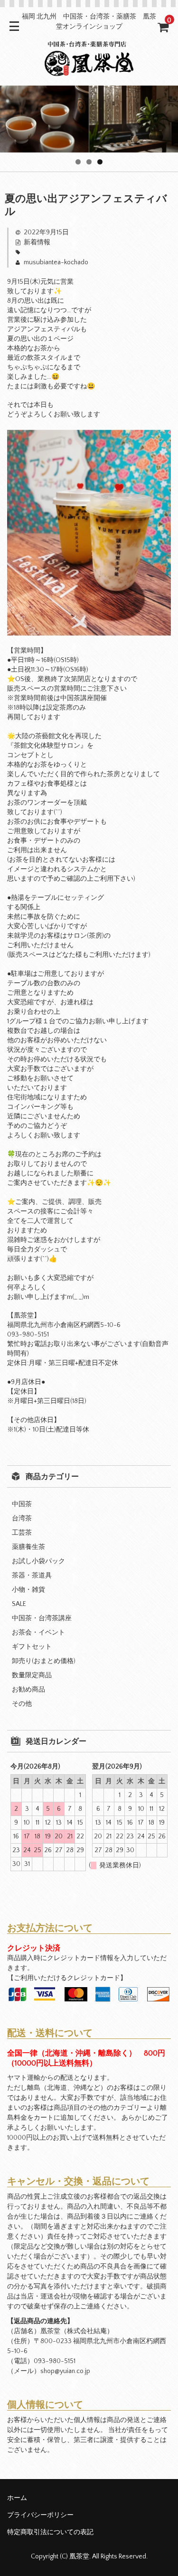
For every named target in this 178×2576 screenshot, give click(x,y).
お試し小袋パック (38, 1561)
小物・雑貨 (28, 1590)
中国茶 (22, 1504)
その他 (22, 1704)
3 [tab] (100, 162)
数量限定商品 (32, 1675)
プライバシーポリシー (40, 2515)
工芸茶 (22, 1533)
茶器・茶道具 (32, 1576)
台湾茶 (22, 1519)
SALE (19, 1604)
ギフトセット (32, 1647)
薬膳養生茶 (28, 1547)
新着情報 (37, 242)
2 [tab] (89, 162)
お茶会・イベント (38, 1633)
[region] (89, 119)
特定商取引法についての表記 (50, 2532)
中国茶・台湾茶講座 (42, 1618)
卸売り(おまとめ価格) (44, 1661)
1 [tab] (78, 162)
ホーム (17, 2498)
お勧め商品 (28, 1690)
